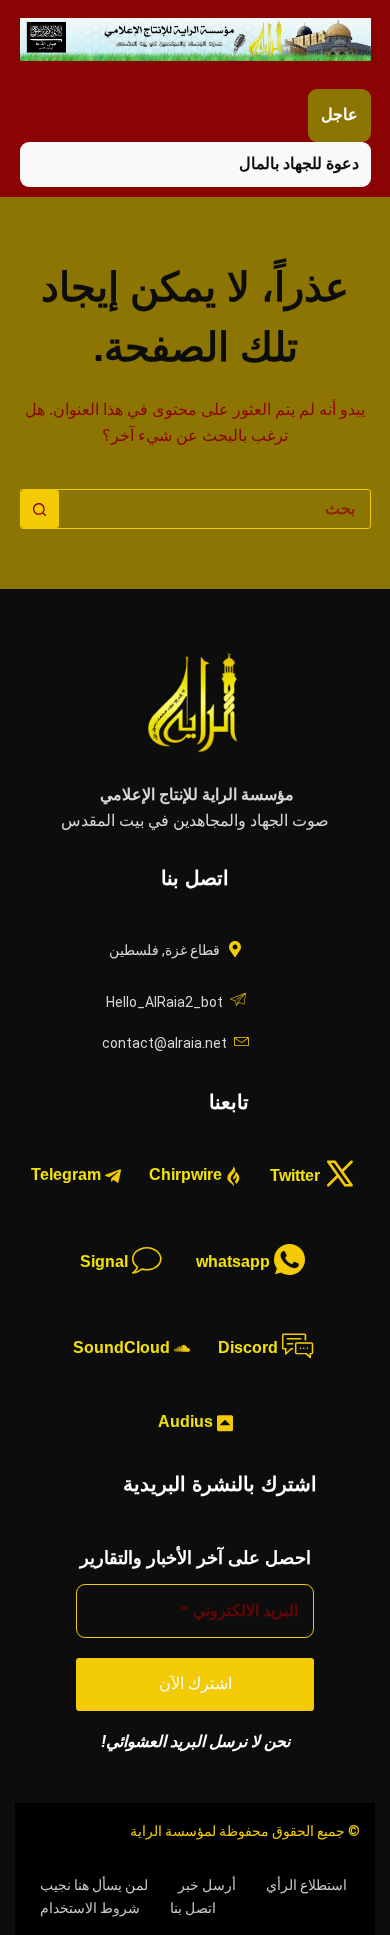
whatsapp (235, 1261)
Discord (250, 1347)
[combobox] (214, 509)
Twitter (297, 1174)
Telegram (68, 1174)
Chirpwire (187, 1174)
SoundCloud (123, 1347)
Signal (106, 1261)
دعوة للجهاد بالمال (299, 163)
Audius (187, 1421)
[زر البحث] (40, 509)
